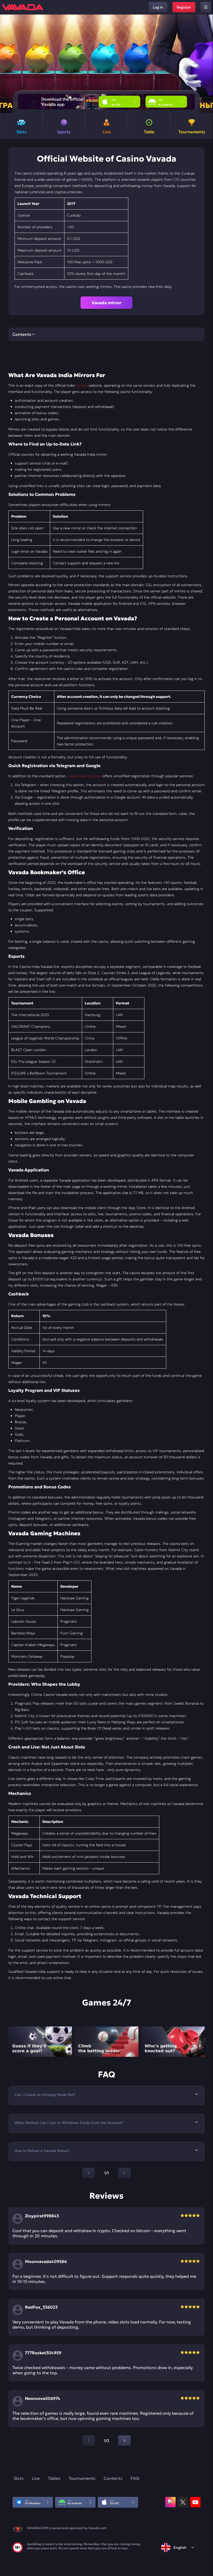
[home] (23, 7)
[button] (207, 64)
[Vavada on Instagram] (170, 2502)
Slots (19, 2478)
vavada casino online (85, 776)
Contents (113, 2478)
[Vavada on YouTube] (195, 2502)
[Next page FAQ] (124, 2173)
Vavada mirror (106, 303)
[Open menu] (206, 7)
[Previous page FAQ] (89, 2173)
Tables (54, 2478)
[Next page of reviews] (124, 2441)
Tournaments (82, 2478)
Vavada (82, 385)
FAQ (135, 2478)
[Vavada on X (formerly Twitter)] (183, 2502)
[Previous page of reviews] (89, 2441)
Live (36, 2478)
